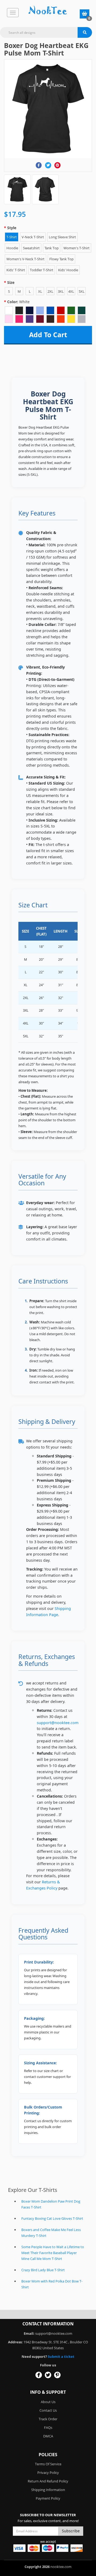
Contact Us (48, 2410)
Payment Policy (48, 2498)
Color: (18, 302)
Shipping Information (48, 2490)
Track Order (48, 2419)
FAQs (48, 2427)
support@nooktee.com (58, 1723)
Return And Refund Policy (48, 2481)
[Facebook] (39, 165)
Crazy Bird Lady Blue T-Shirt (43, 2270)
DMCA (48, 2436)
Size (11, 282)
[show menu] (13, 13)
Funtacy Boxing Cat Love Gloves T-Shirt (52, 2218)
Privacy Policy (48, 2473)
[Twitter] (48, 165)
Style (12, 228)
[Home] (48, 11)
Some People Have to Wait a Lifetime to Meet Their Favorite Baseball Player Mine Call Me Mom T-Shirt (53, 2253)
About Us (48, 2402)
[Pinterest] (57, 165)
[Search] (85, 32)
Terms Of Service (48, 2464)
